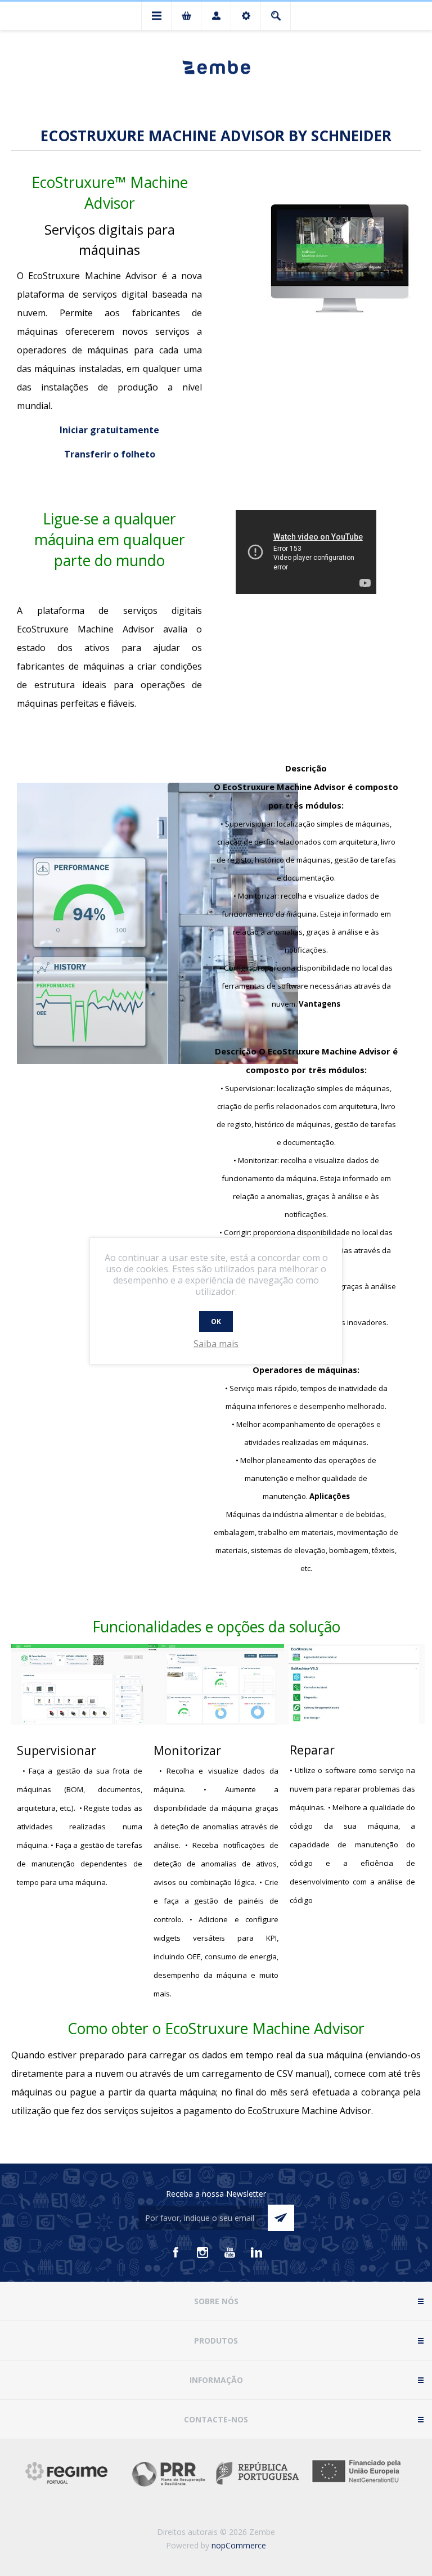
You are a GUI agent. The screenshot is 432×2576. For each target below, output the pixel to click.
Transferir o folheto (110, 454)
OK (216, 1321)
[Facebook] (175, 2252)
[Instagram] (202, 2252)
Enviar (281, 2218)
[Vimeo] (256, 2252)
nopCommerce (239, 2545)
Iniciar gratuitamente (109, 430)
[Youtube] (229, 2252)
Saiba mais (216, 1344)
